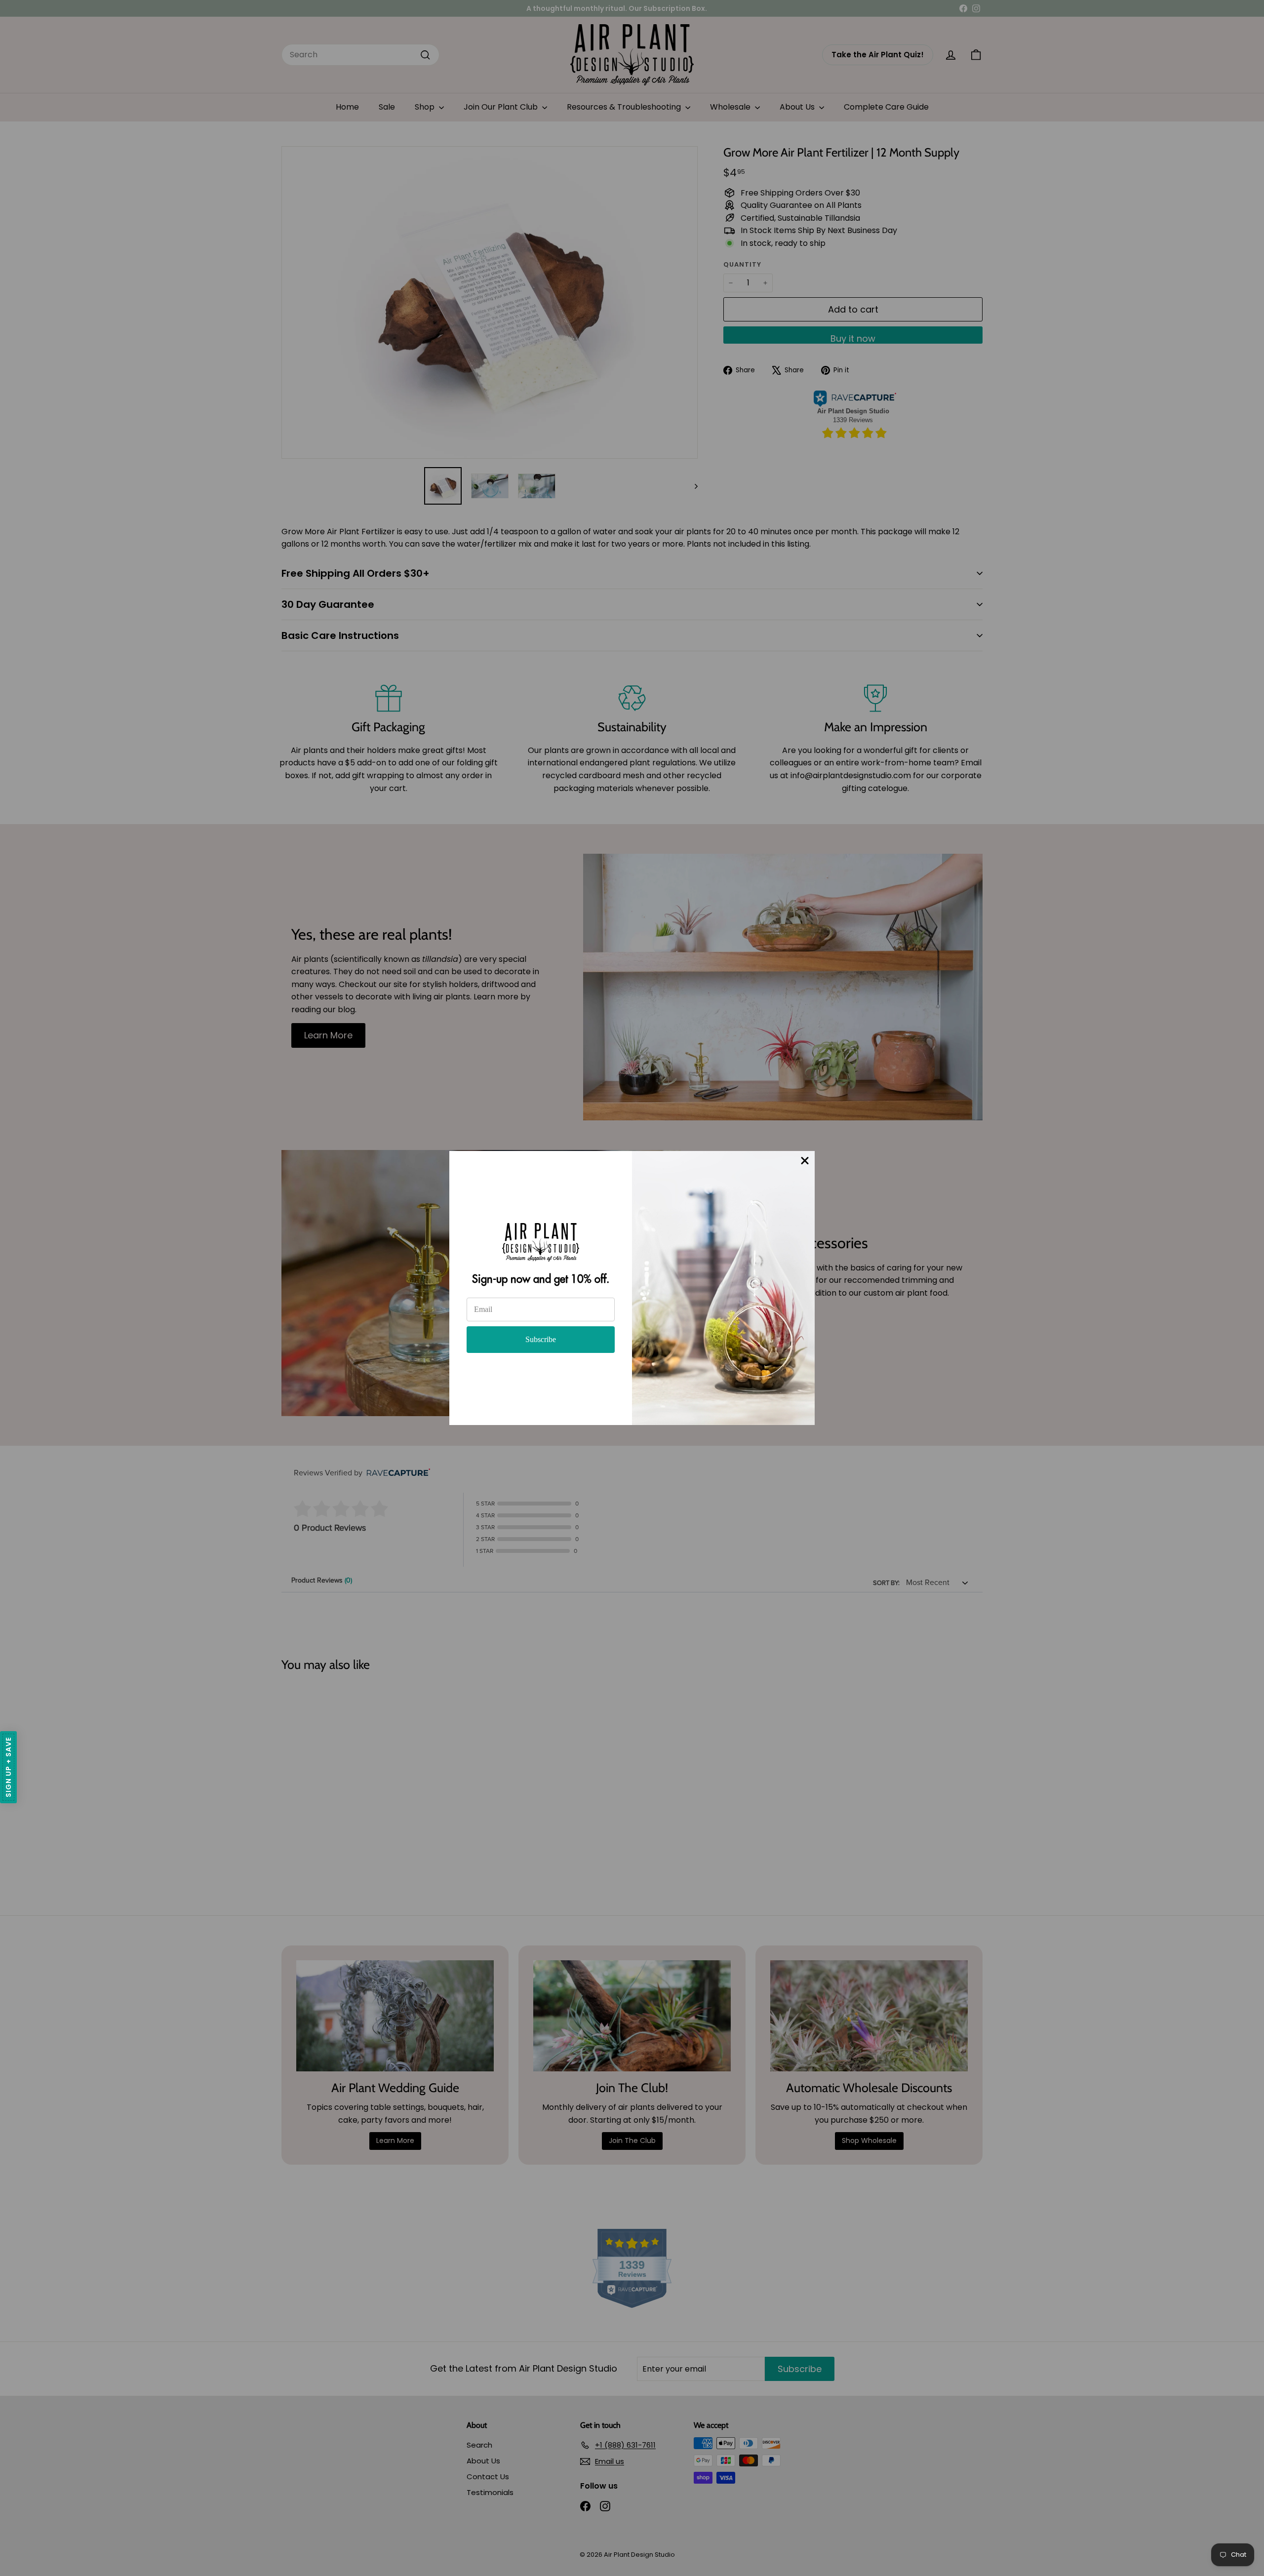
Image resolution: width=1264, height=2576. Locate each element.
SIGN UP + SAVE (8, 1767)
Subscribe (541, 1339)
